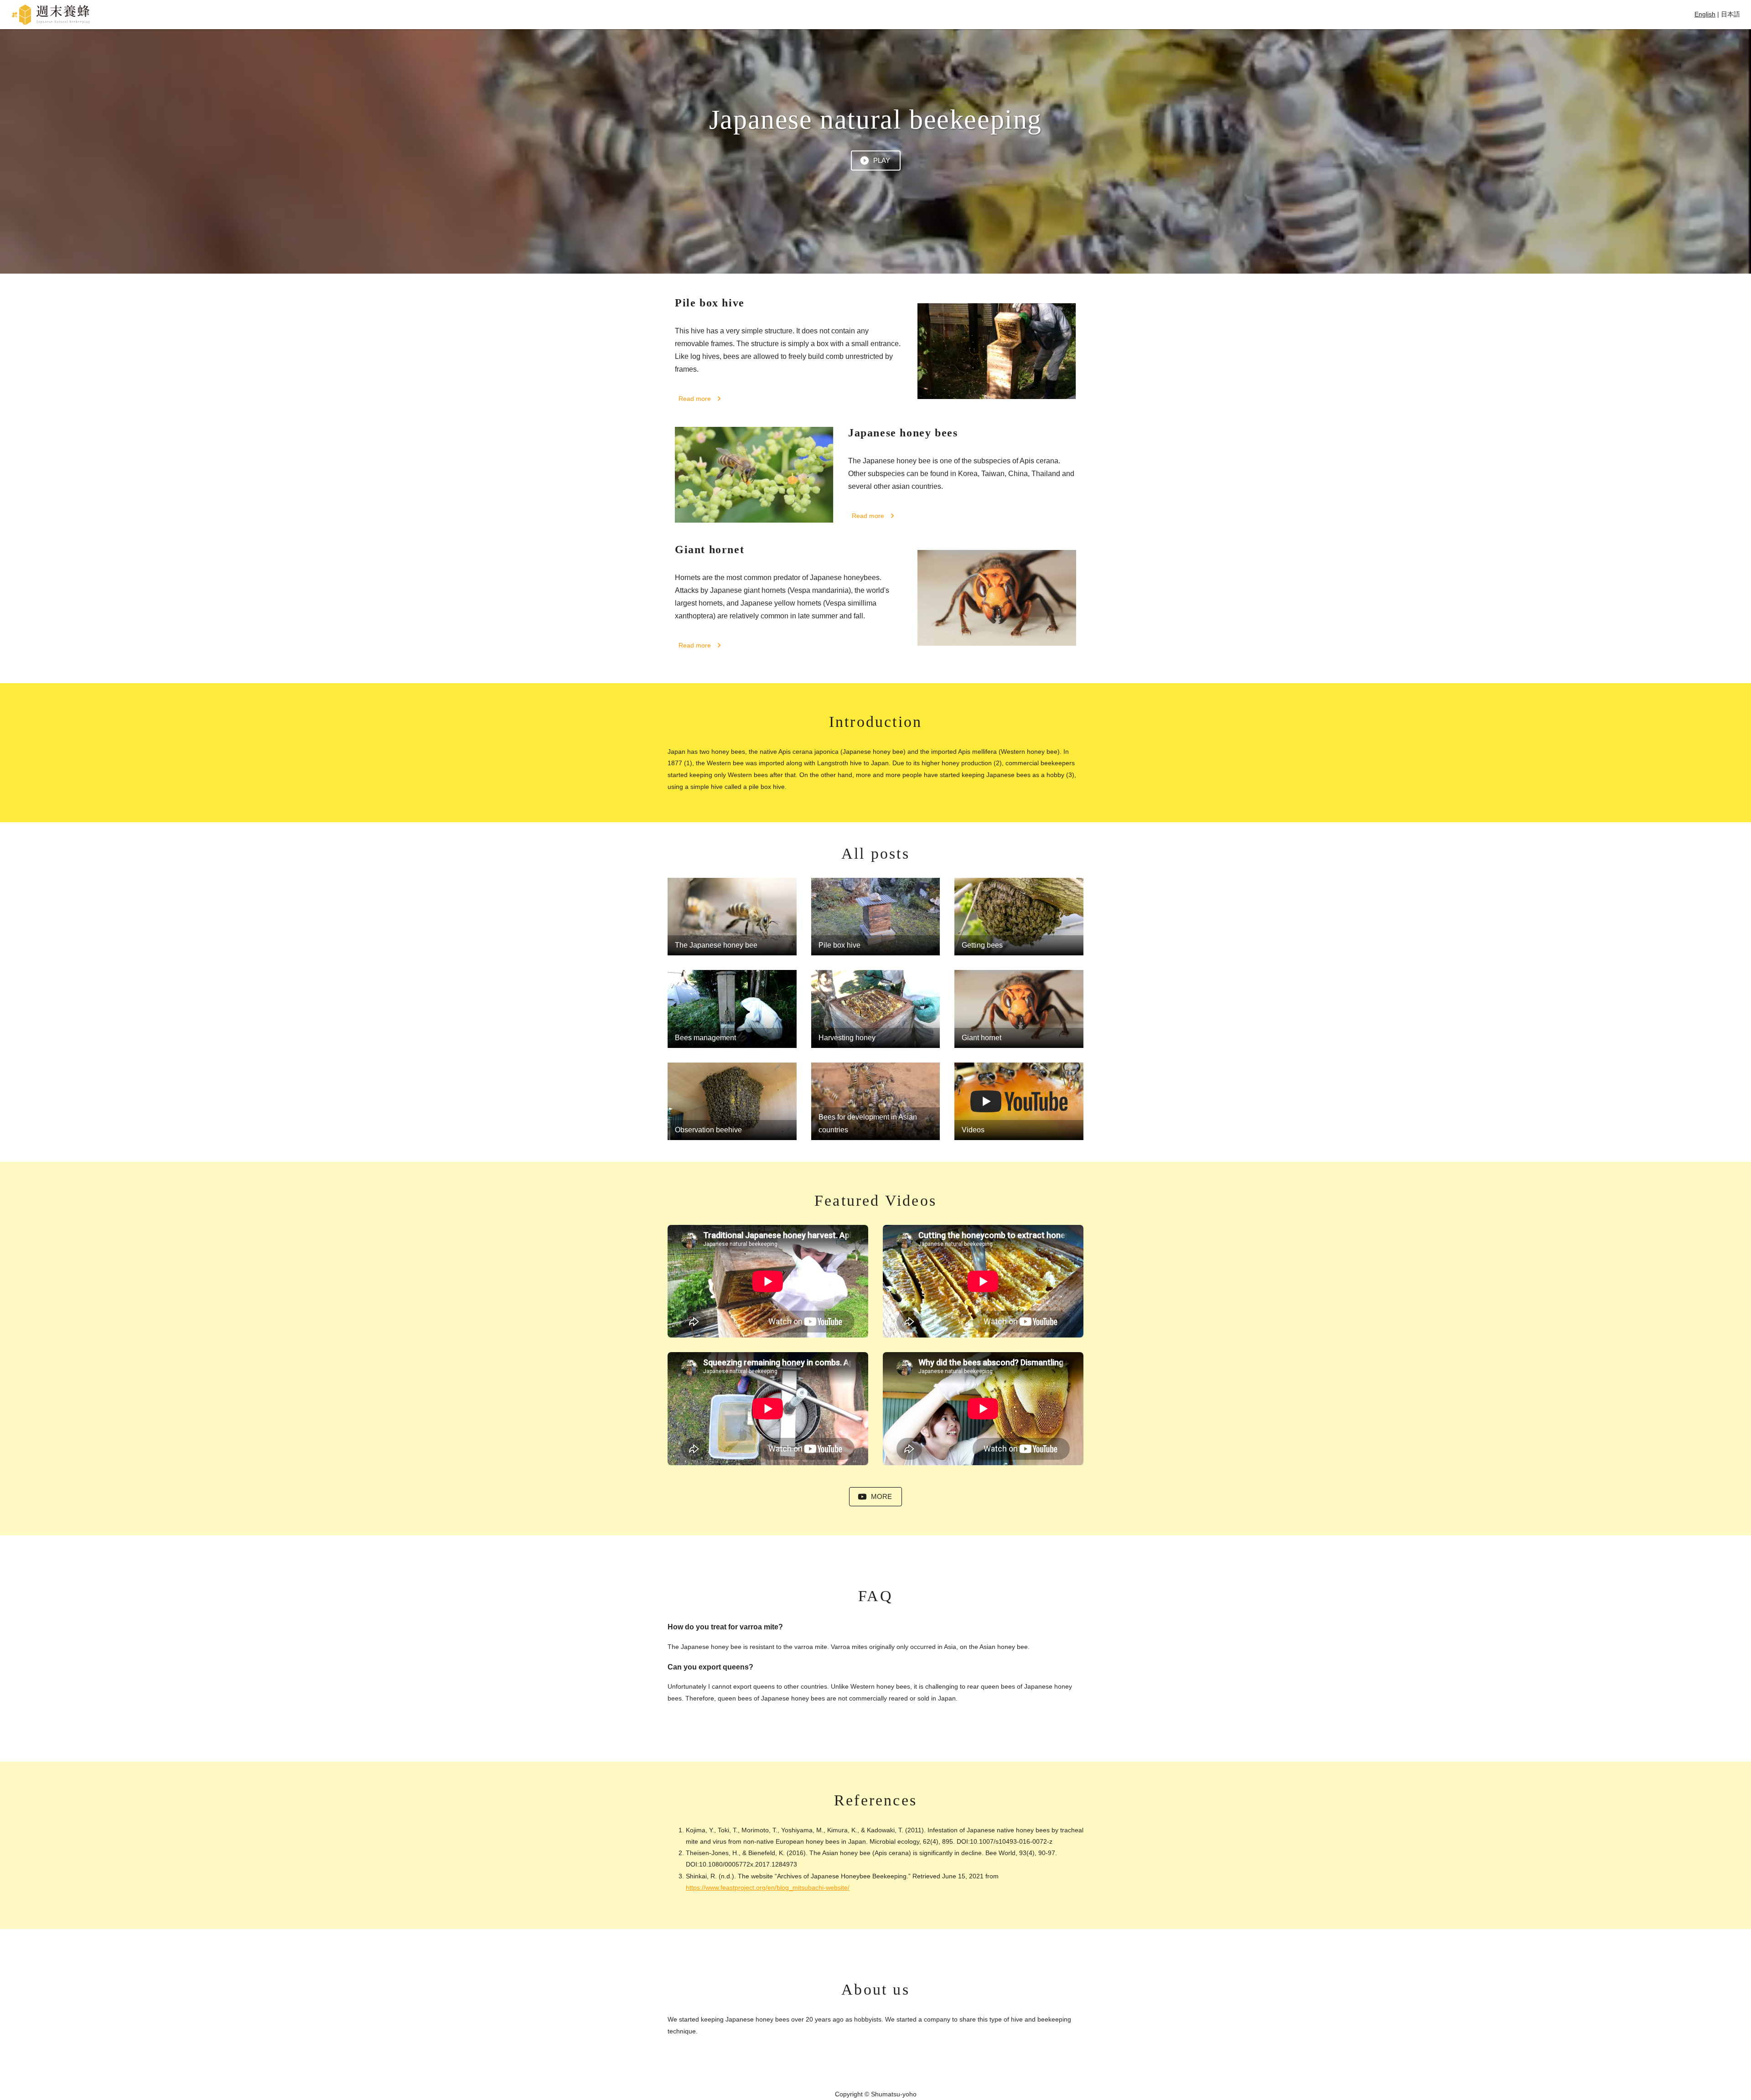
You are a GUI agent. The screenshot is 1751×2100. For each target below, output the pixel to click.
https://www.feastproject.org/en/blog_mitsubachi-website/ (768, 1887)
